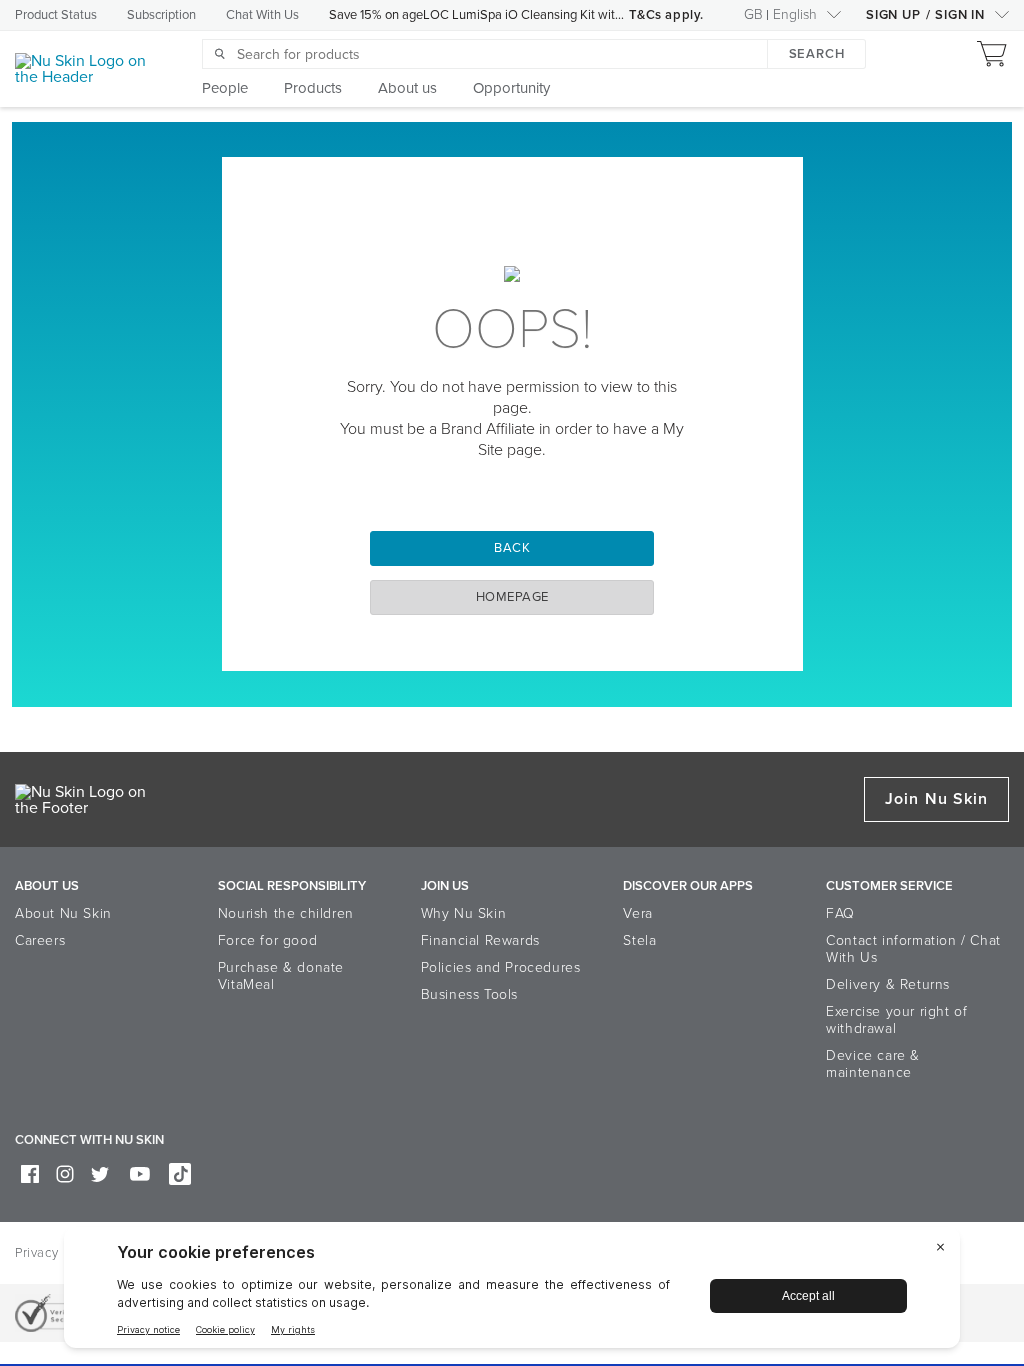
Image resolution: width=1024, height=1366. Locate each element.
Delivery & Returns (888, 984)
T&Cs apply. (666, 15)
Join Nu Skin (936, 799)
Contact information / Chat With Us (913, 949)
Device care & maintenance (873, 1064)
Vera (637, 913)
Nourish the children (286, 913)
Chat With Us (262, 15)
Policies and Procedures (501, 967)
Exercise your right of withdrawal (896, 1020)
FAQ (840, 913)
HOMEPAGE (512, 597)
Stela (639, 940)
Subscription (161, 15)
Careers (40, 940)
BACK (512, 548)
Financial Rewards (480, 940)
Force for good (267, 940)
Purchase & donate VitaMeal (281, 976)
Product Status (56, 15)
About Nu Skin (63, 913)
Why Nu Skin (464, 913)
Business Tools (469, 994)
